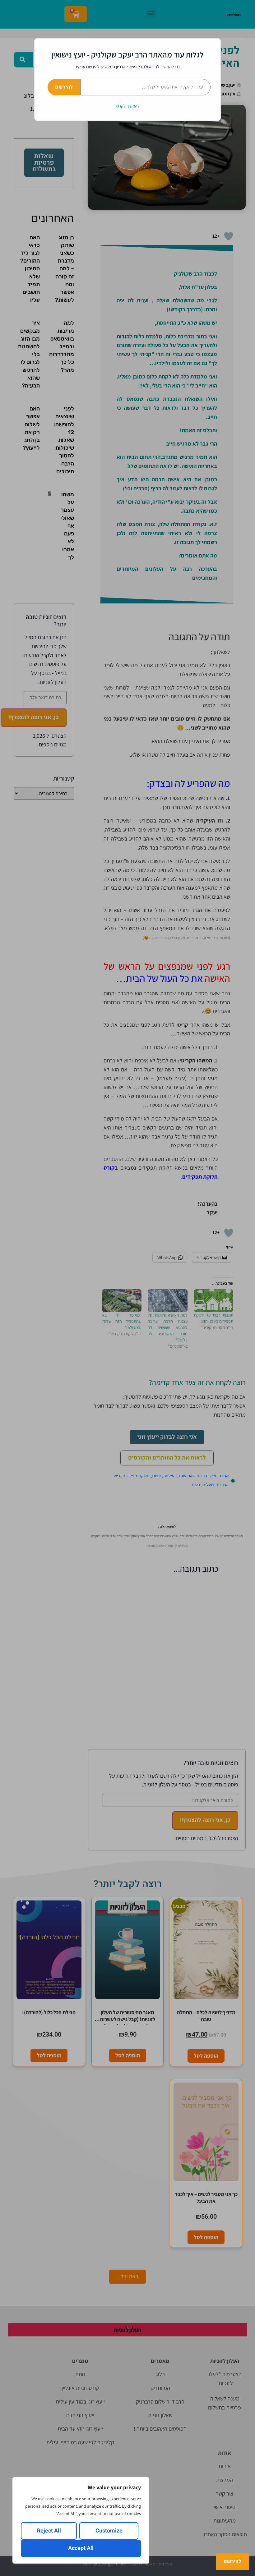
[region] (81, 2520)
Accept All (81, 2548)
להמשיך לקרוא (127, 106)
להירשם (64, 87)
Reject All (49, 2531)
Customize (109, 2531)
